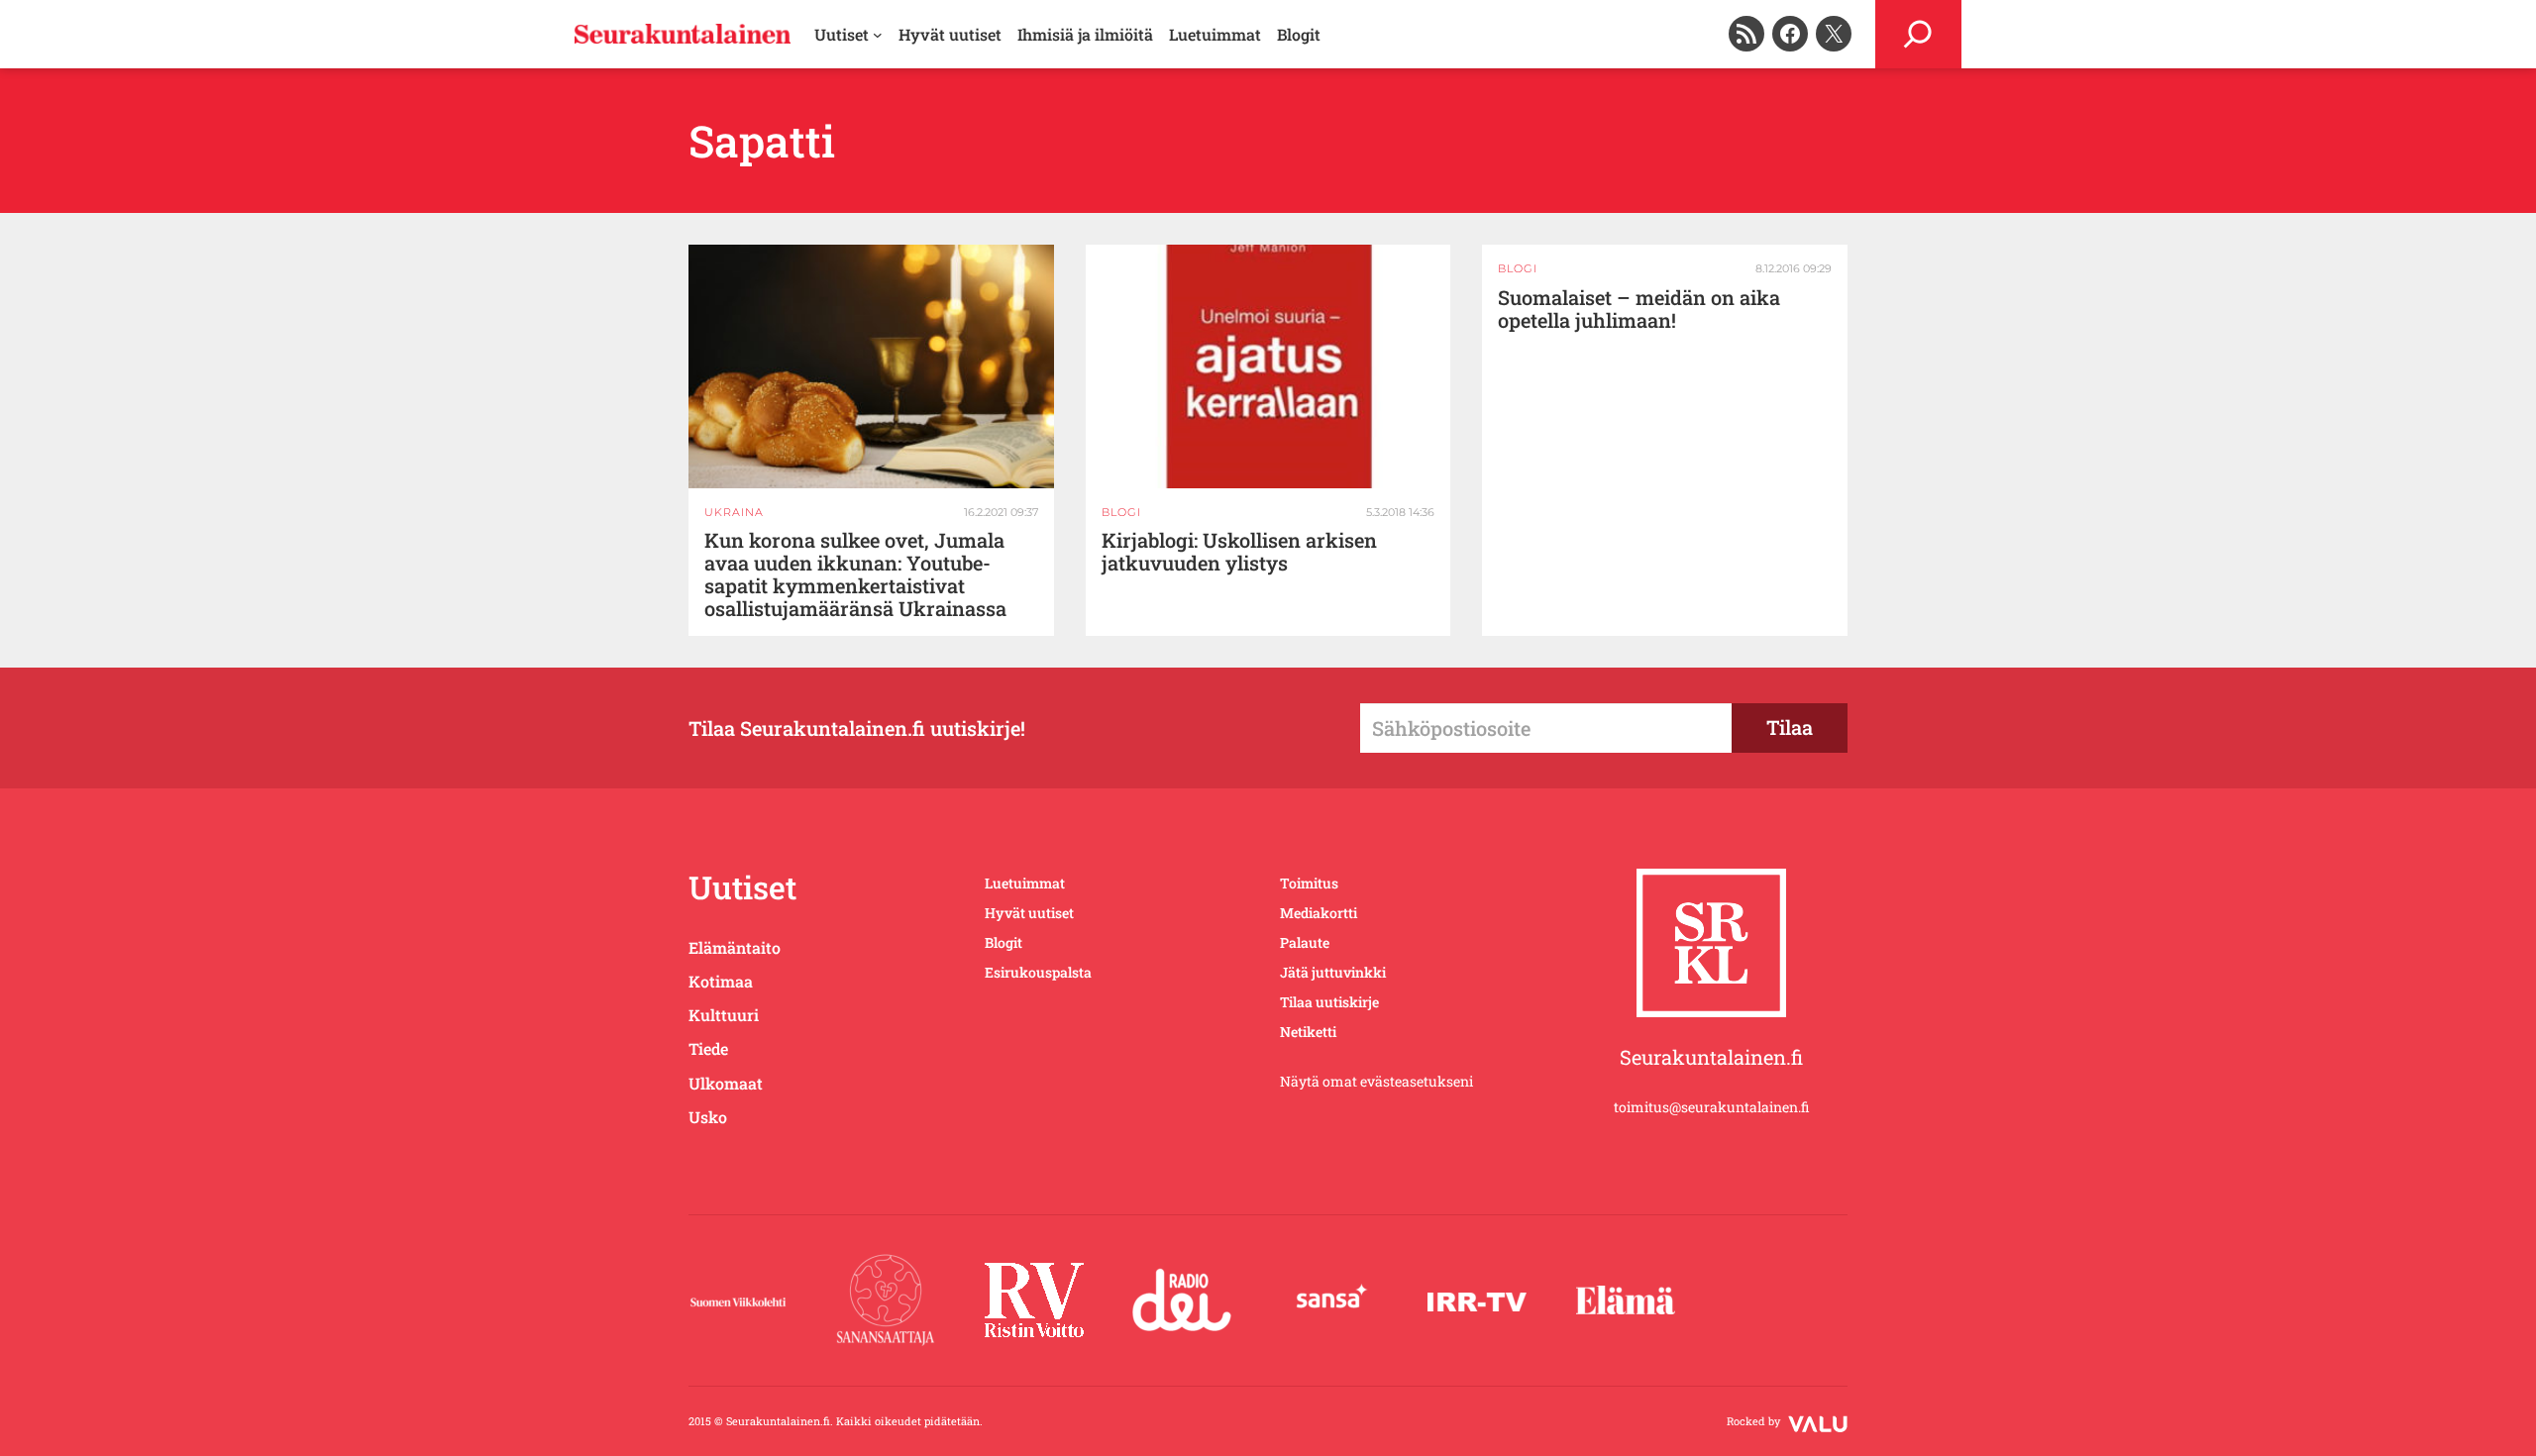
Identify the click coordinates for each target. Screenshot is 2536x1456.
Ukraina (734, 512)
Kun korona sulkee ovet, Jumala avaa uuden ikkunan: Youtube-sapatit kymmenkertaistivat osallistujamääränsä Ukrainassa (855, 574)
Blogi (1121, 512)
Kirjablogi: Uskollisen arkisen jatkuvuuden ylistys (1239, 552)
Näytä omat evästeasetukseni (1376, 1081)
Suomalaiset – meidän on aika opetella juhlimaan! (1639, 309)
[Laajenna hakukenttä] (1918, 34)
